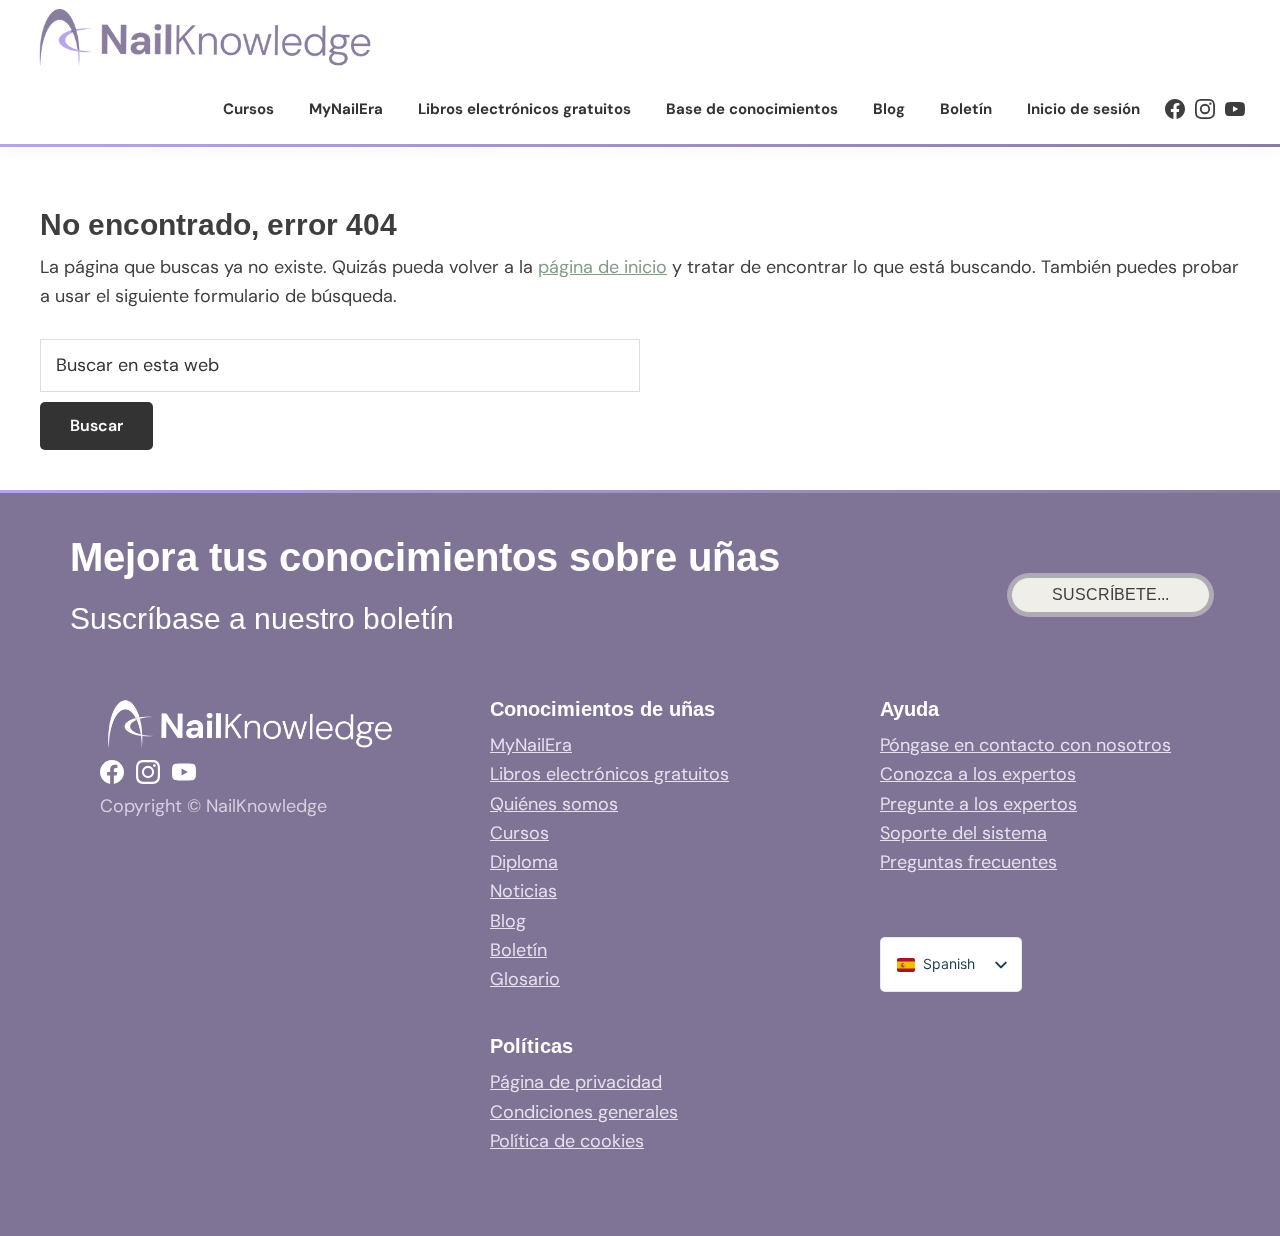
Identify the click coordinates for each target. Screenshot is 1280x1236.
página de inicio (602, 267)
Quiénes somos (554, 804)
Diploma (524, 862)
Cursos (519, 833)
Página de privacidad (576, 1082)
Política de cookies (567, 1141)
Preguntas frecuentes (968, 862)
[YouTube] (1235, 109)
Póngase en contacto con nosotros (1025, 745)
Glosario (525, 979)
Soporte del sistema (963, 833)
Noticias (523, 891)
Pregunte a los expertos (978, 804)
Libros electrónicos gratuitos (609, 774)
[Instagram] (1205, 109)
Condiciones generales (584, 1112)
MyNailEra (531, 745)
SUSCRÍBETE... (1110, 594)
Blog (508, 921)
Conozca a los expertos (978, 774)
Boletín (518, 950)
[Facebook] (1175, 109)
